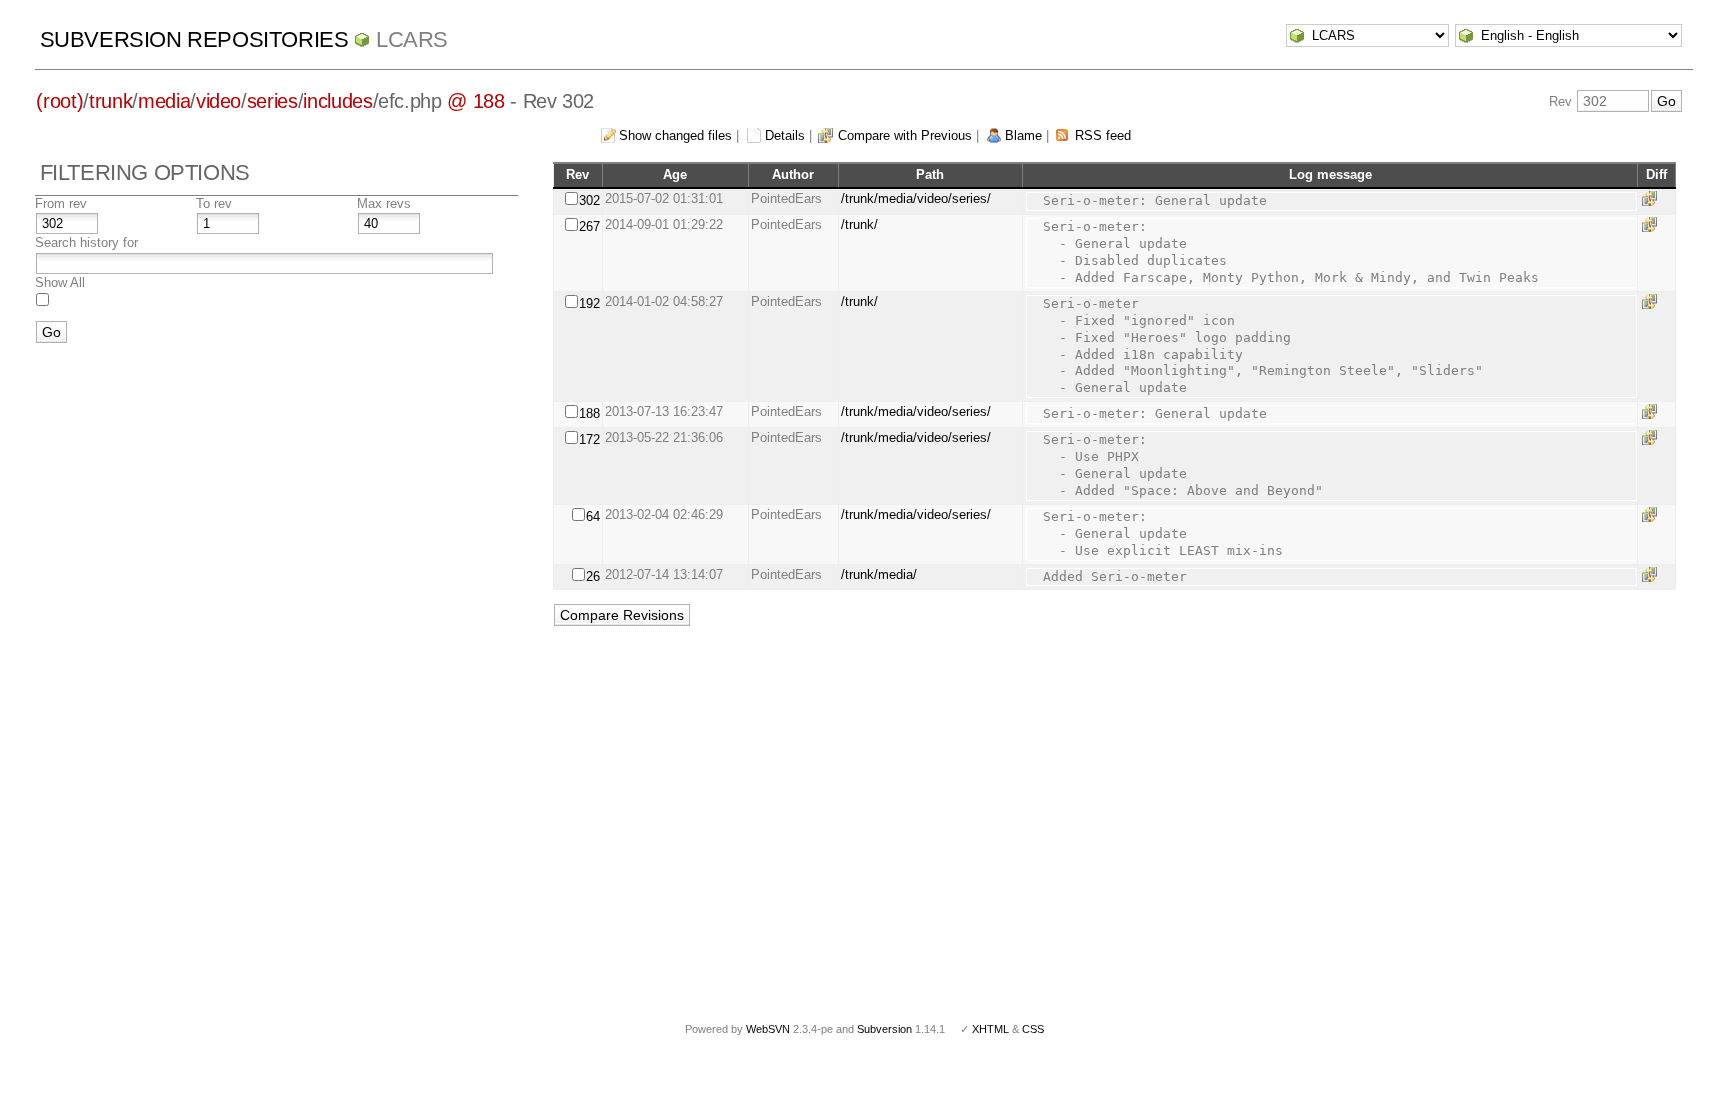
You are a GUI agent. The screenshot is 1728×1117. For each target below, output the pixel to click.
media (164, 101)
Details (785, 135)
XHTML (990, 1029)
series (272, 101)
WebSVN (768, 1029)
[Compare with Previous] (1653, 198)
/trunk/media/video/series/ (916, 198)
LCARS (412, 39)
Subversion (884, 1029)
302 (589, 200)
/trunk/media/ (879, 574)
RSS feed (1103, 135)
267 (589, 226)
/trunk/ (859, 224)
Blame (1023, 135)
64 (593, 516)
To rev (214, 203)
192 (589, 303)
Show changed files (675, 135)
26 (593, 576)
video (218, 101)
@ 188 (475, 101)
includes (337, 101)
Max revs (384, 203)
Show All (60, 282)
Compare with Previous (905, 135)
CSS (1033, 1029)
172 (589, 439)
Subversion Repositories (194, 39)
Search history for (86, 242)
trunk (110, 101)
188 (589, 413)
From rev (61, 203)
